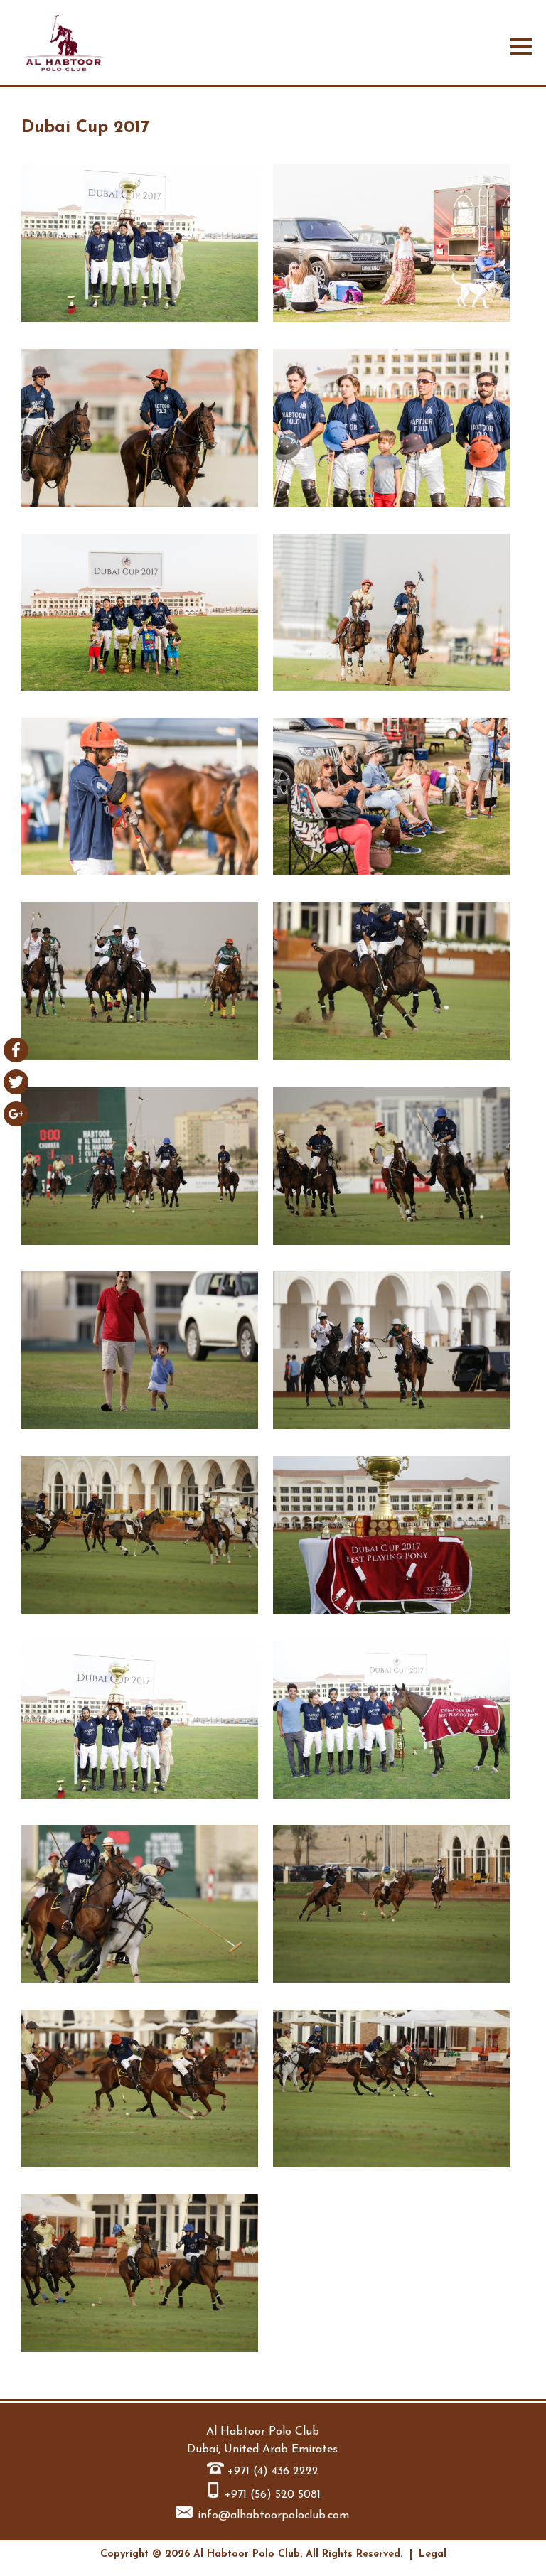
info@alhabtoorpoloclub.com (273, 2516)
